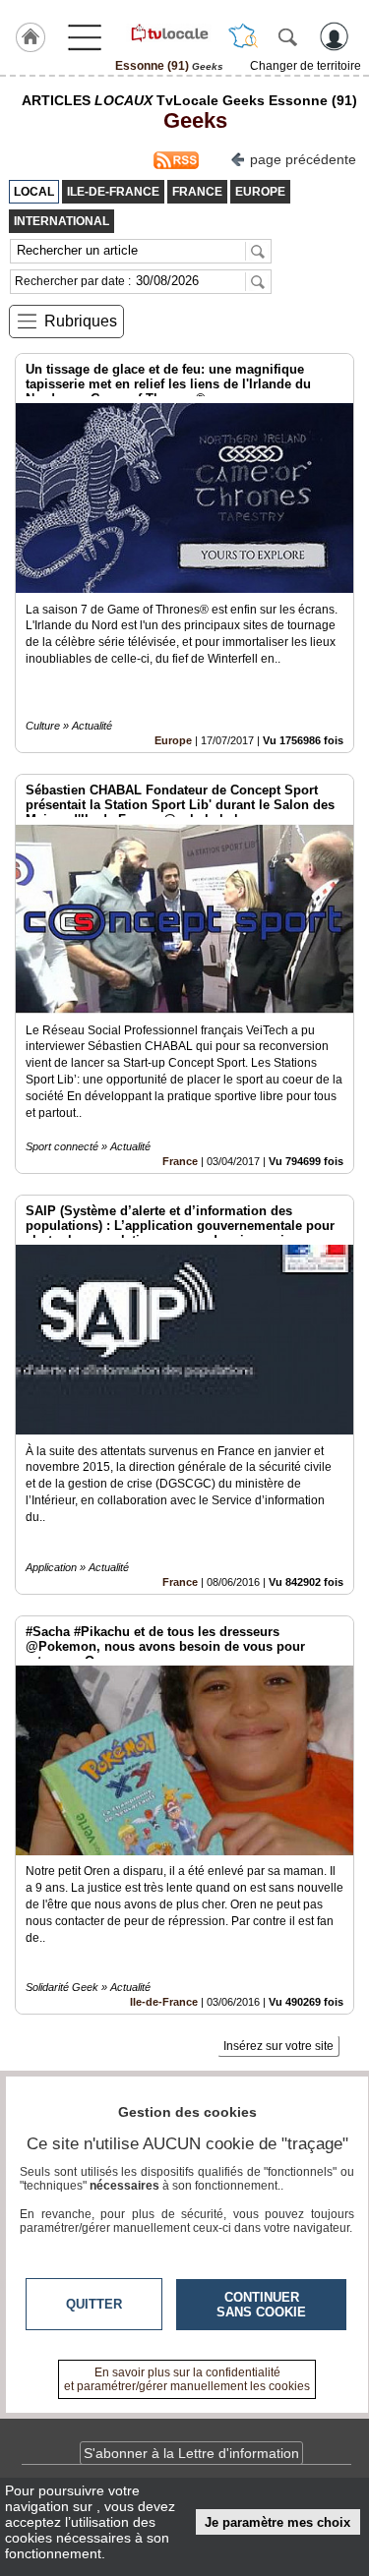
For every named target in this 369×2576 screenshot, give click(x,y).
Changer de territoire (306, 66)
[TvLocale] (169, 32)
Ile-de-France (164, 2002)
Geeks (189, 120)
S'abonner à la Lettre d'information (191, 2453)
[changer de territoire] (243, 36)
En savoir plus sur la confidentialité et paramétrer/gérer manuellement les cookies (187, 2379)
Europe (173, 740)
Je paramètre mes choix (277, 2522)
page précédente (303, 159)
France (180, 1161)
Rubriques (81, 321)
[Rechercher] (287, 36)
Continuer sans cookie (261, 2305)
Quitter (94, 2304)
